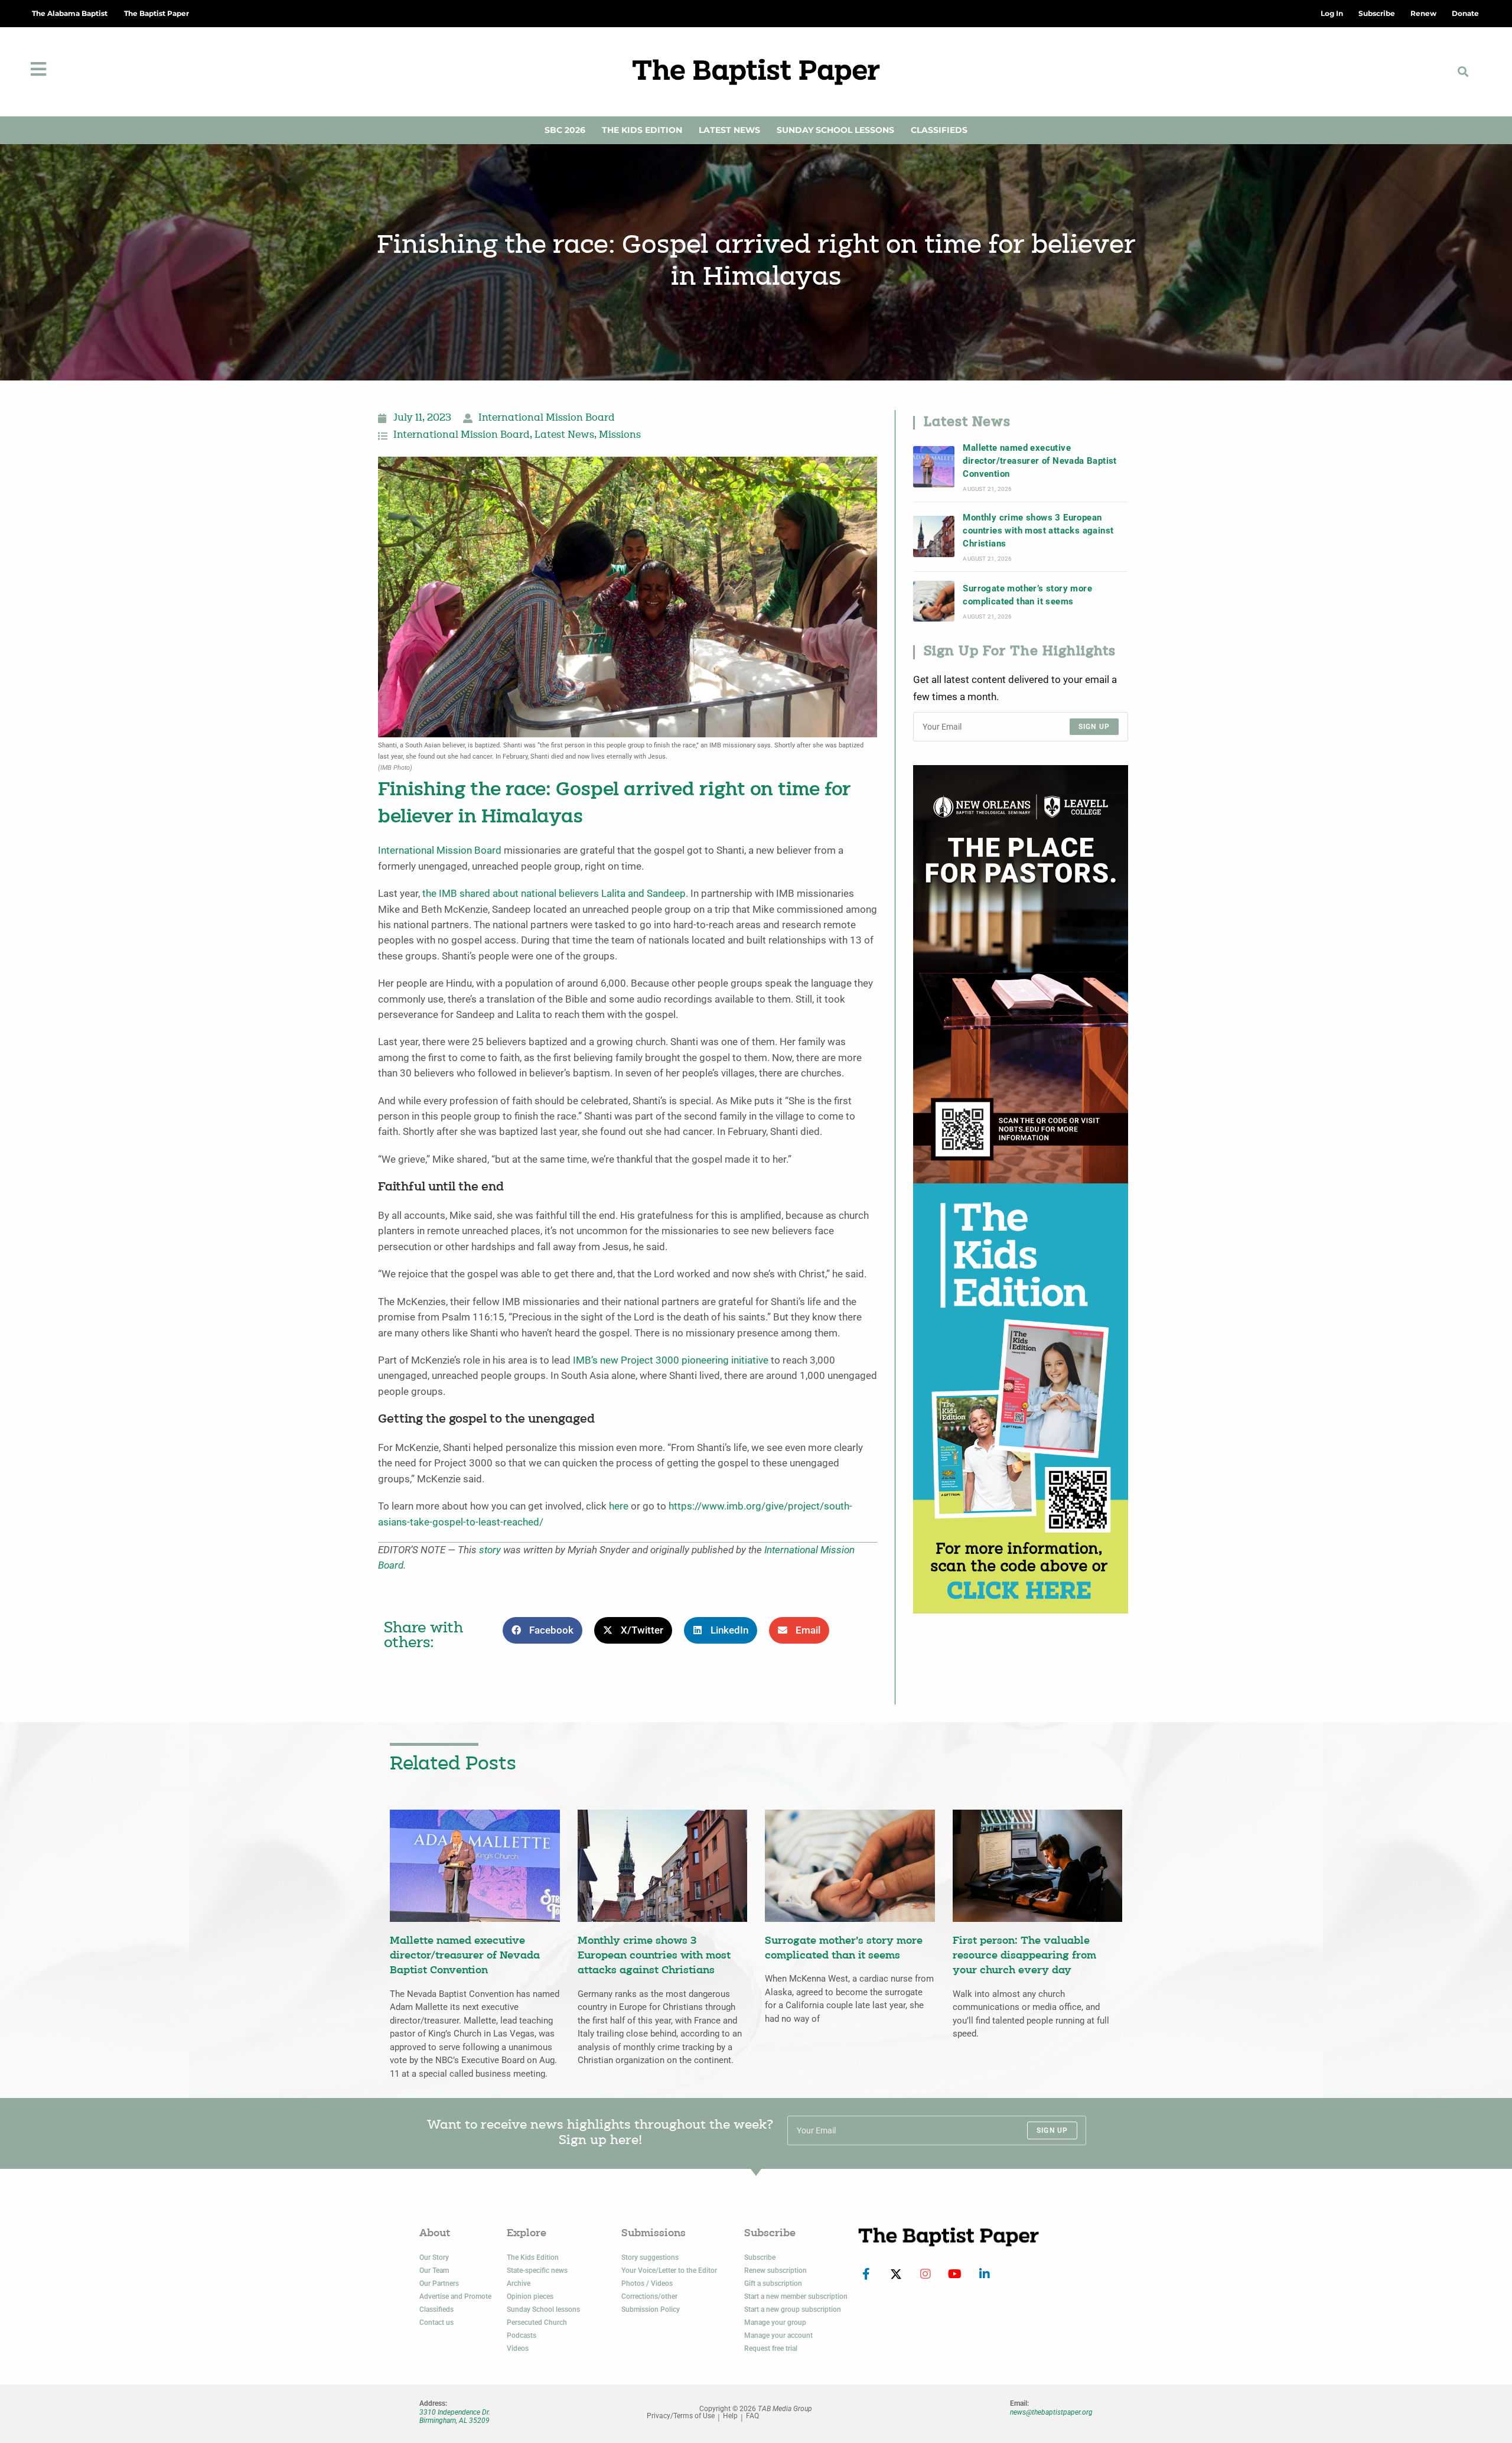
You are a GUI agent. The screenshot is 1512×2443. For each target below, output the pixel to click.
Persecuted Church (537, 2322)
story (490, 1550)
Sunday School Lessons (835, 130)
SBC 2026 (565, 130)
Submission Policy (651, 2309)
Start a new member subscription (796, 2296)
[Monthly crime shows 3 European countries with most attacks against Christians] (934, 536)
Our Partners (439, 2283)
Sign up (1094, 727)
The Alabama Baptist (70, 13)
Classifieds (939, 130)
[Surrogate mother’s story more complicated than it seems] (934, 601)
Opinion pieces (530, 2296)
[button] (1463, 72)
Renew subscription (775, 2270)
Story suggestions (650, 2257)
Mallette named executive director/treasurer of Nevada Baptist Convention (1039, 461)
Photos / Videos (647, 2283)
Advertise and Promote (455, 2296)
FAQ (752, 2416)
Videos (518, 2348)
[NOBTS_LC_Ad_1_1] (1021, 973)
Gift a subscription (773, 2283)
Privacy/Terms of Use (681, 2416)
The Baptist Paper (157, 13)
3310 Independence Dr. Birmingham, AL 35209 (455, 2416)
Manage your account (778, 2335)
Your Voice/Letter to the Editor (669, 2270)
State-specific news (537, 2270)
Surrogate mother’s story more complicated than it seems (1027, 595)
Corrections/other (649, 2296)
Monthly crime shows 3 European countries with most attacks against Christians (1038, 531)
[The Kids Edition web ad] (1021, 1398)
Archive (519, 2283)
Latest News (729, 130)
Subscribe (760, 2257)
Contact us (436, 2322)
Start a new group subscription (793, 2309)
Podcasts (522, 2335)
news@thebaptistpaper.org (1051, 2412)
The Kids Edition (642, 130)
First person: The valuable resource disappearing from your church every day (1024, 1956)
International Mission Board (547, 418)
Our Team (434, 2270)
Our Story (434, 2257)
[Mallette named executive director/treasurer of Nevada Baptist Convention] (934, 467)
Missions (620, 435)
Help (730, 2416)
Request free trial (771, 2348)
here (619, 1506)
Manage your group (775, 2322)
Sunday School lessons (543, 2309)
